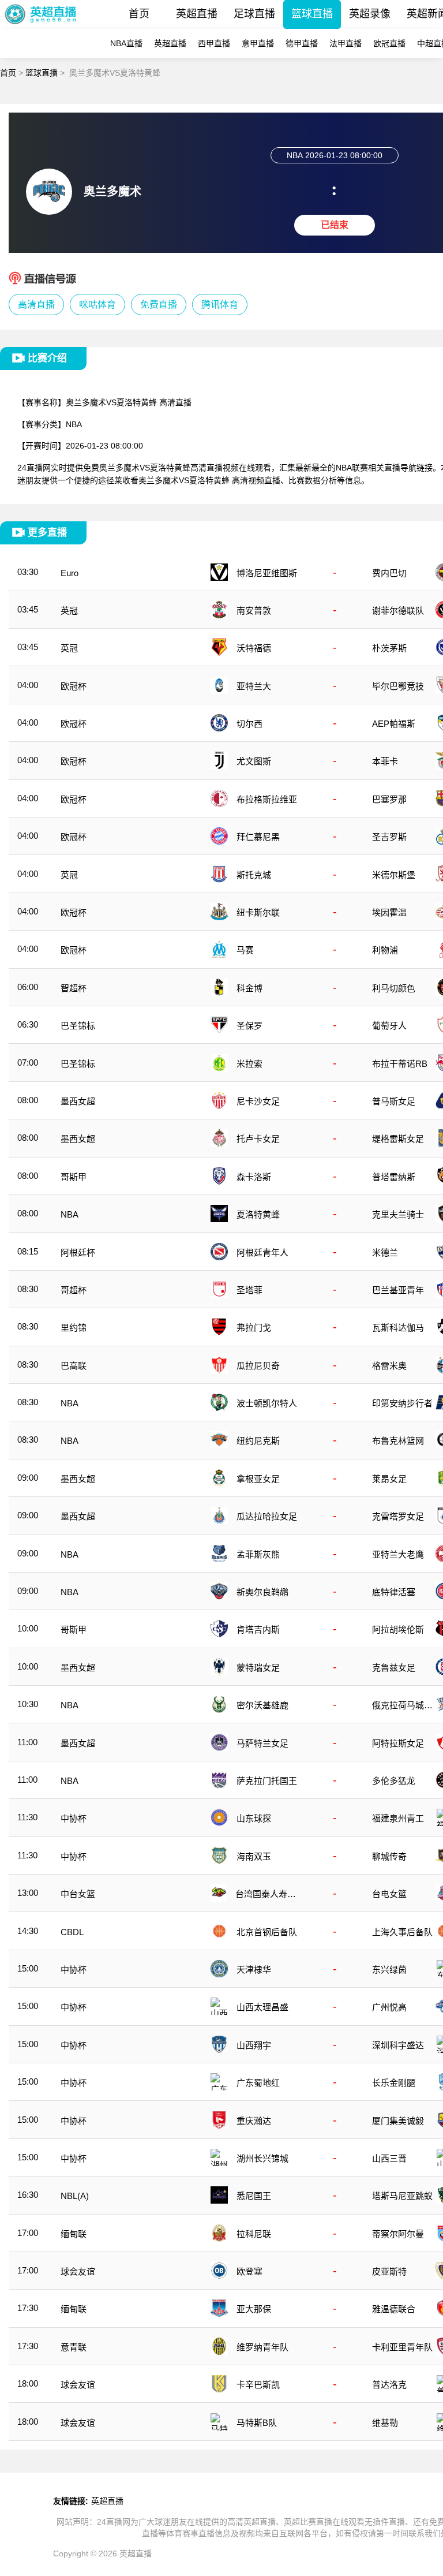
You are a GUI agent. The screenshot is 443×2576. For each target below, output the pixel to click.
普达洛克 (389, 2385)
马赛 (245, 950)
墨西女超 (78, 1101)
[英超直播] (41, 26)
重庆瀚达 (254, 2121)
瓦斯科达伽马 (398, 1328)
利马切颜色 (394, 988)
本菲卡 (385, 761)
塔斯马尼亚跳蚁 (402, 2196)
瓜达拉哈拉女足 (267, 1516)
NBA (74, 424)
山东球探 (254, 1818)
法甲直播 (346, 43)
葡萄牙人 (389, 1026)
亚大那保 (254, 2309)
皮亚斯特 (389, 2271)
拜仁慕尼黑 (258, 837)
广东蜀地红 (258, 2083)
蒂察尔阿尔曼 (398, 2234)
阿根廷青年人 (262, 1252)
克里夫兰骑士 (398, 1214)
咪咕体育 (97, 305)
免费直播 (159, 305)
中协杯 (74, 1818)
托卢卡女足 (258, 1139)
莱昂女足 (389, 1479)
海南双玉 (254, 1856)
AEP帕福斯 (394, 724)
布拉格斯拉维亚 (267, 799)
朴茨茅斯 (389, 648)
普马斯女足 (394, 1101)
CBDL (72, 1932)
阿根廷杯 (78, 1252)
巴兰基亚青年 (398, 1290)
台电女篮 (389, 1894)
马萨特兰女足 (262, 1743)
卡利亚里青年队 (402, 2347)
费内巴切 (389, 573)
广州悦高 (389, 2007)
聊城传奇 (389, 1856)
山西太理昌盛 (262, 2007)
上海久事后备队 (402, 1932)
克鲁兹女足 (394, 1668)
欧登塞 (249, 2271)
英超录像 (370, 14)
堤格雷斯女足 (398, 1139)
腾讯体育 (220, 305)
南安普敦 (254, 611)
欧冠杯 (74, 686)
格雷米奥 (389, 1366)
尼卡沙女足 (258, 1101)
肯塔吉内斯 (258, 1629)
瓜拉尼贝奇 (258, 1366)
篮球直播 (312, 14)
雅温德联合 (394, 2309)
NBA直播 (126, 43)
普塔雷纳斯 (394, 1177)
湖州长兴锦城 (262, 2158)
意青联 (74, 2347)
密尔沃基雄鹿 (262, 1705)
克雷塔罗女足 (398, 1516)
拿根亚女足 (258, 1479)
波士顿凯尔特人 (267, 1403)
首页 (139, 14)
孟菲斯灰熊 (258, 1554)
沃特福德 (254, 648)
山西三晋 (389, 2158)
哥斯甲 (74, 1177)
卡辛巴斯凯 (258, 2385)
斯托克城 (254, 875)
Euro (70, 573)
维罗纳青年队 (262, 2347)
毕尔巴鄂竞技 (398, 686)
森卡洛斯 (254, 1177)
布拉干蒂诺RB (400, 1064)
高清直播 (36, 305)
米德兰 (385, 1252)
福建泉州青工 (398, 1818)
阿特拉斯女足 (398, 1743)
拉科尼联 (254, 2234)
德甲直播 (302, 43)
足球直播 (254, 14)
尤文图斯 (254, 761)
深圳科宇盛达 (398, 2045)
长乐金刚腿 (394, 2083)
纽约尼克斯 (258, 1441)
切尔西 (249, 724)
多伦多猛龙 (394, 1781)
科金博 (249, 988)
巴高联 (74, 1366)
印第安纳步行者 (402, 1403)
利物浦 (385, 950)
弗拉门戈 (254, 1328)
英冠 (69, 611)
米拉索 (249, 1064)
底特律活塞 (394, 1592)
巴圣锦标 (78, 1026)
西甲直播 (214, 43)
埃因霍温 (389, 912)
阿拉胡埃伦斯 (398, 1629)
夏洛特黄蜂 (258, 1214)
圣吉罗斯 (389, 837)
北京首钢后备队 (267, 1932)
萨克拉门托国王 (267, 1781)
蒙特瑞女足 (258, 1668)
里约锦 (74, 1328)
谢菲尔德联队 (398, 611)
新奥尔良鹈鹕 (262, 1592)
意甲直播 (258, 43)
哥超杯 (74, 1290)
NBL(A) (75, 2196)
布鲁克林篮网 (398, 1441)
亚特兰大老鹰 (398, 1554)
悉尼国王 (254, 2196)
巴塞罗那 (389, 799)
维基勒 (385, 2423)
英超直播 (197, 14)
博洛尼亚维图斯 (267, 573)
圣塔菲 (249, 1290)
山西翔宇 (254, 2045)
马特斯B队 (257, 2423)
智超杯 (74, 988)
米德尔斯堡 (394, 875)
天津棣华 (254, 1970)
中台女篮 (78, 1894)
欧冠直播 (389, 43)
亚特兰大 (254, 686)
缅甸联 (74, 2234)
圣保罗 (249, 1026)
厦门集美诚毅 (398, 2121)
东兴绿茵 (389, 1970)
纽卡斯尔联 (258, 912)
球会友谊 (78, 2271)
